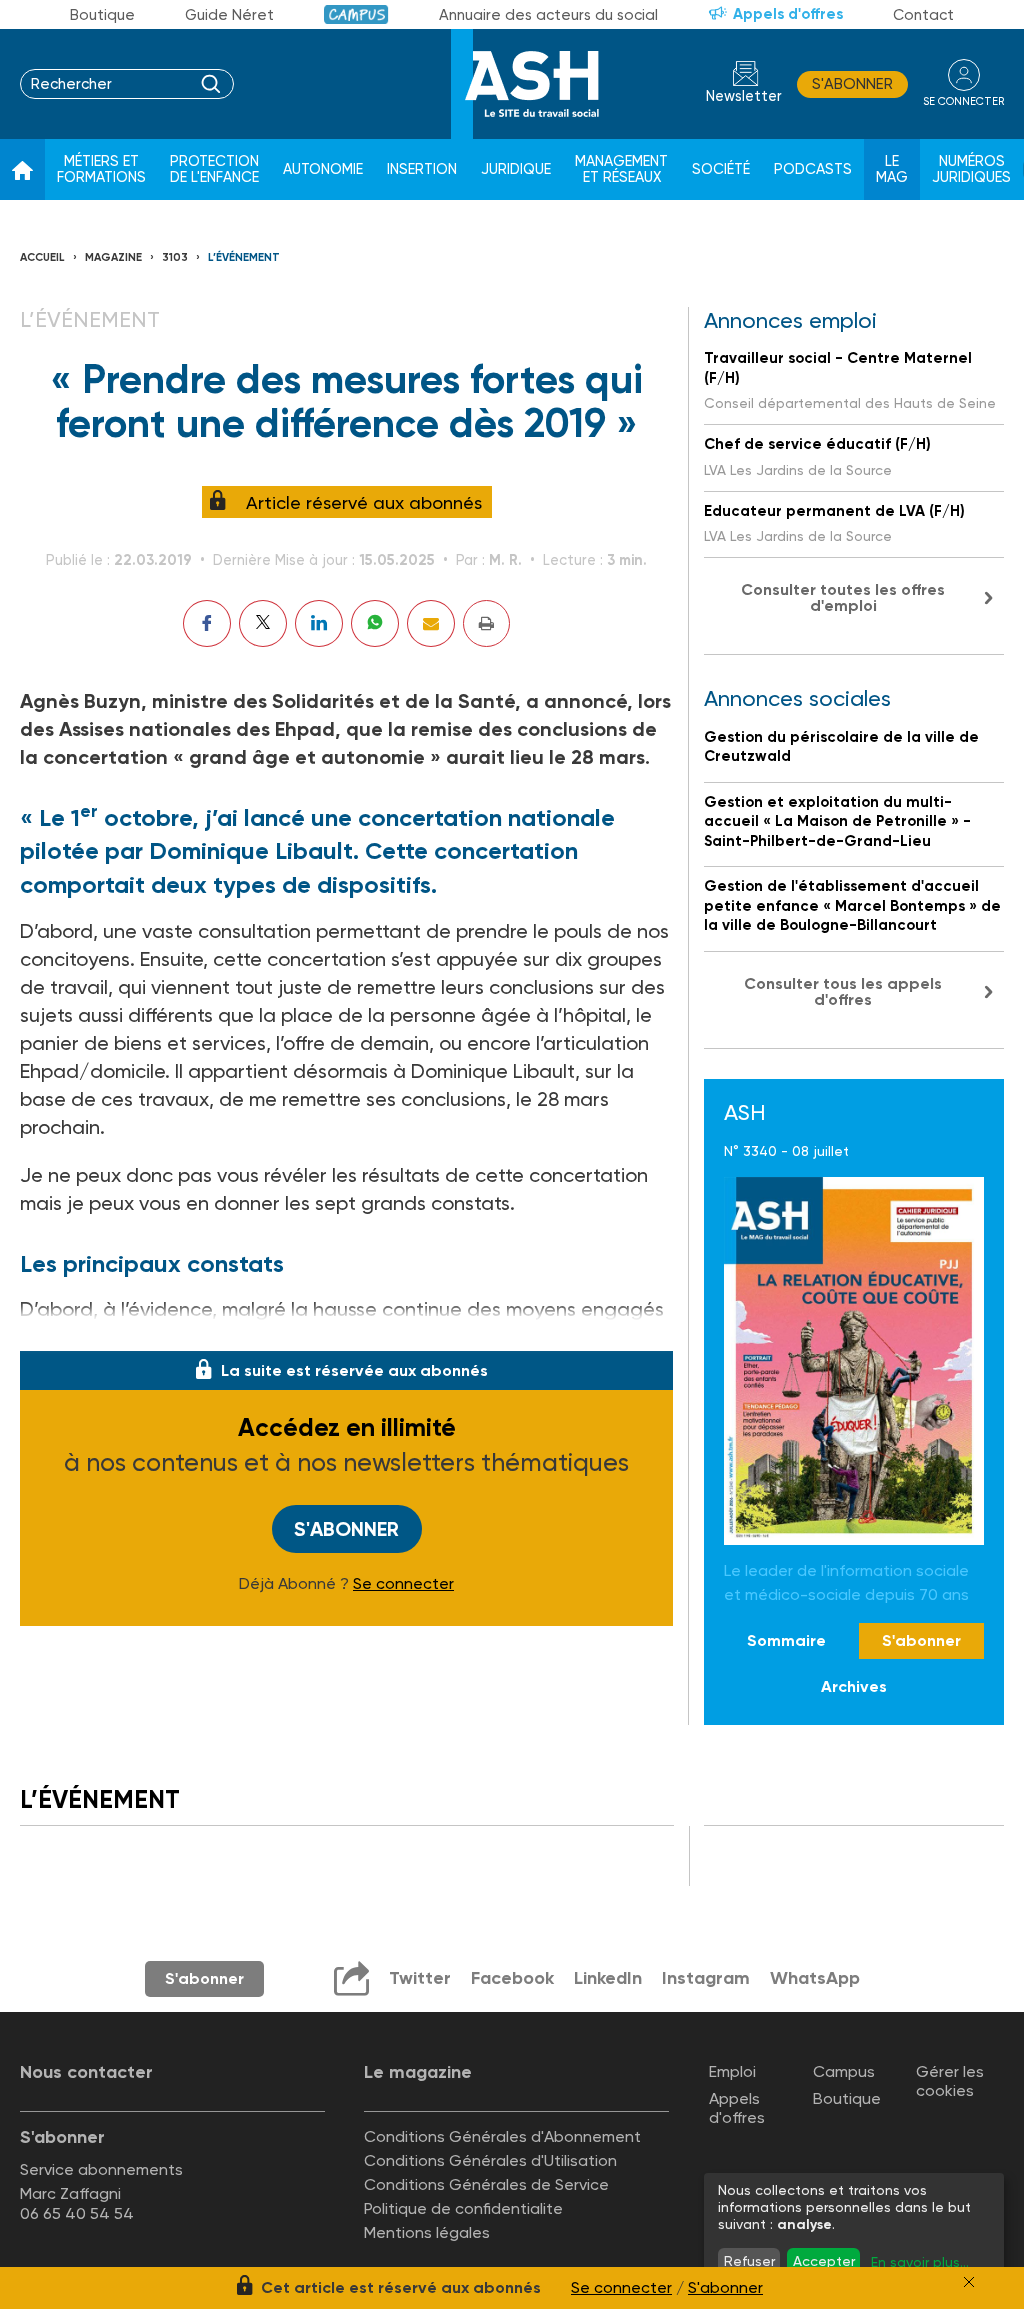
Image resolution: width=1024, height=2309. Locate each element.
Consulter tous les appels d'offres (843, 991)
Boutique (102, 15)
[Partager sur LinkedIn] (319, 623)
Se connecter (403, 1584)
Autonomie (323, 169)
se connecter (963, 101)
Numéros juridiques (971, 169)
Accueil (42, 257)
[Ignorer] (969, 2282)
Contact (923, 15)
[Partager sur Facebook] (207, 623)
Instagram (706, 1978)
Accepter (824, 2261)
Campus (356, 14)
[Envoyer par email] (431, 623)
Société (721, 169)
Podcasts (813, 169)
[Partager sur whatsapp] (375, 623)
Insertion (422, 169)
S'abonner (852, 84)
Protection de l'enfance (214, 169)
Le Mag (892, 169)
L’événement (244, 257)
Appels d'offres (788, 14)
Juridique (516, 169)
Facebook (512, 1978)
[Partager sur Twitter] (263, 623)
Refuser (749, 2261)
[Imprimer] (486, 623)
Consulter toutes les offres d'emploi (843, 597)
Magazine (113, 257)
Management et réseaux (621, 169)
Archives (854, 1686)
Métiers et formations (101, 169)
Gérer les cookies (950, 2081)
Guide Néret (229, 15)
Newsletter (744, 96)
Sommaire (786, 1640)
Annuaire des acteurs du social (548, 15)
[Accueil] (22, 170)
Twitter (420, 1978)
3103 (175, 257)
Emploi (732, 2071)
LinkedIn (608, 1978)
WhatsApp (815, 1978)
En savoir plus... (920, 2262)
